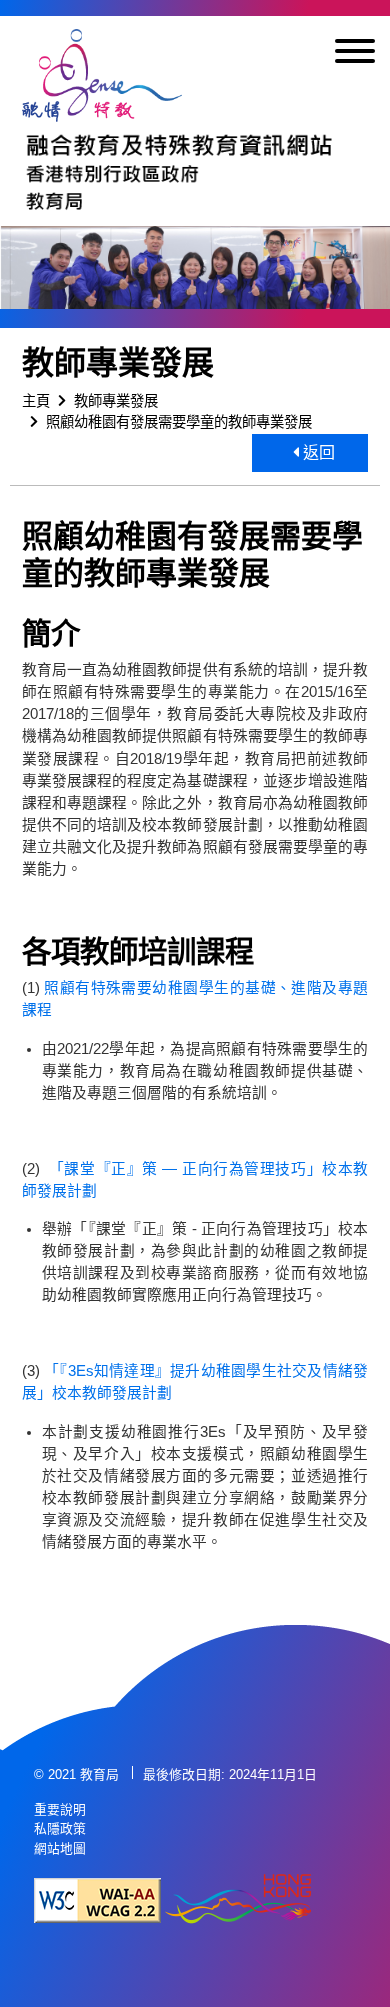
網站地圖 (60, 1848)
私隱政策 (60, 1828)
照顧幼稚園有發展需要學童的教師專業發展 (179, 422)
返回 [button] (317, 452)
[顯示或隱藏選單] (355, 54)
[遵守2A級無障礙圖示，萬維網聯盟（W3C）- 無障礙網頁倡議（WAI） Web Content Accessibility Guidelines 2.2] (97, 1900)
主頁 (36, 401)
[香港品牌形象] (238, 1900)
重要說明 (60, 1809)
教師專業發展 (116, 401)
